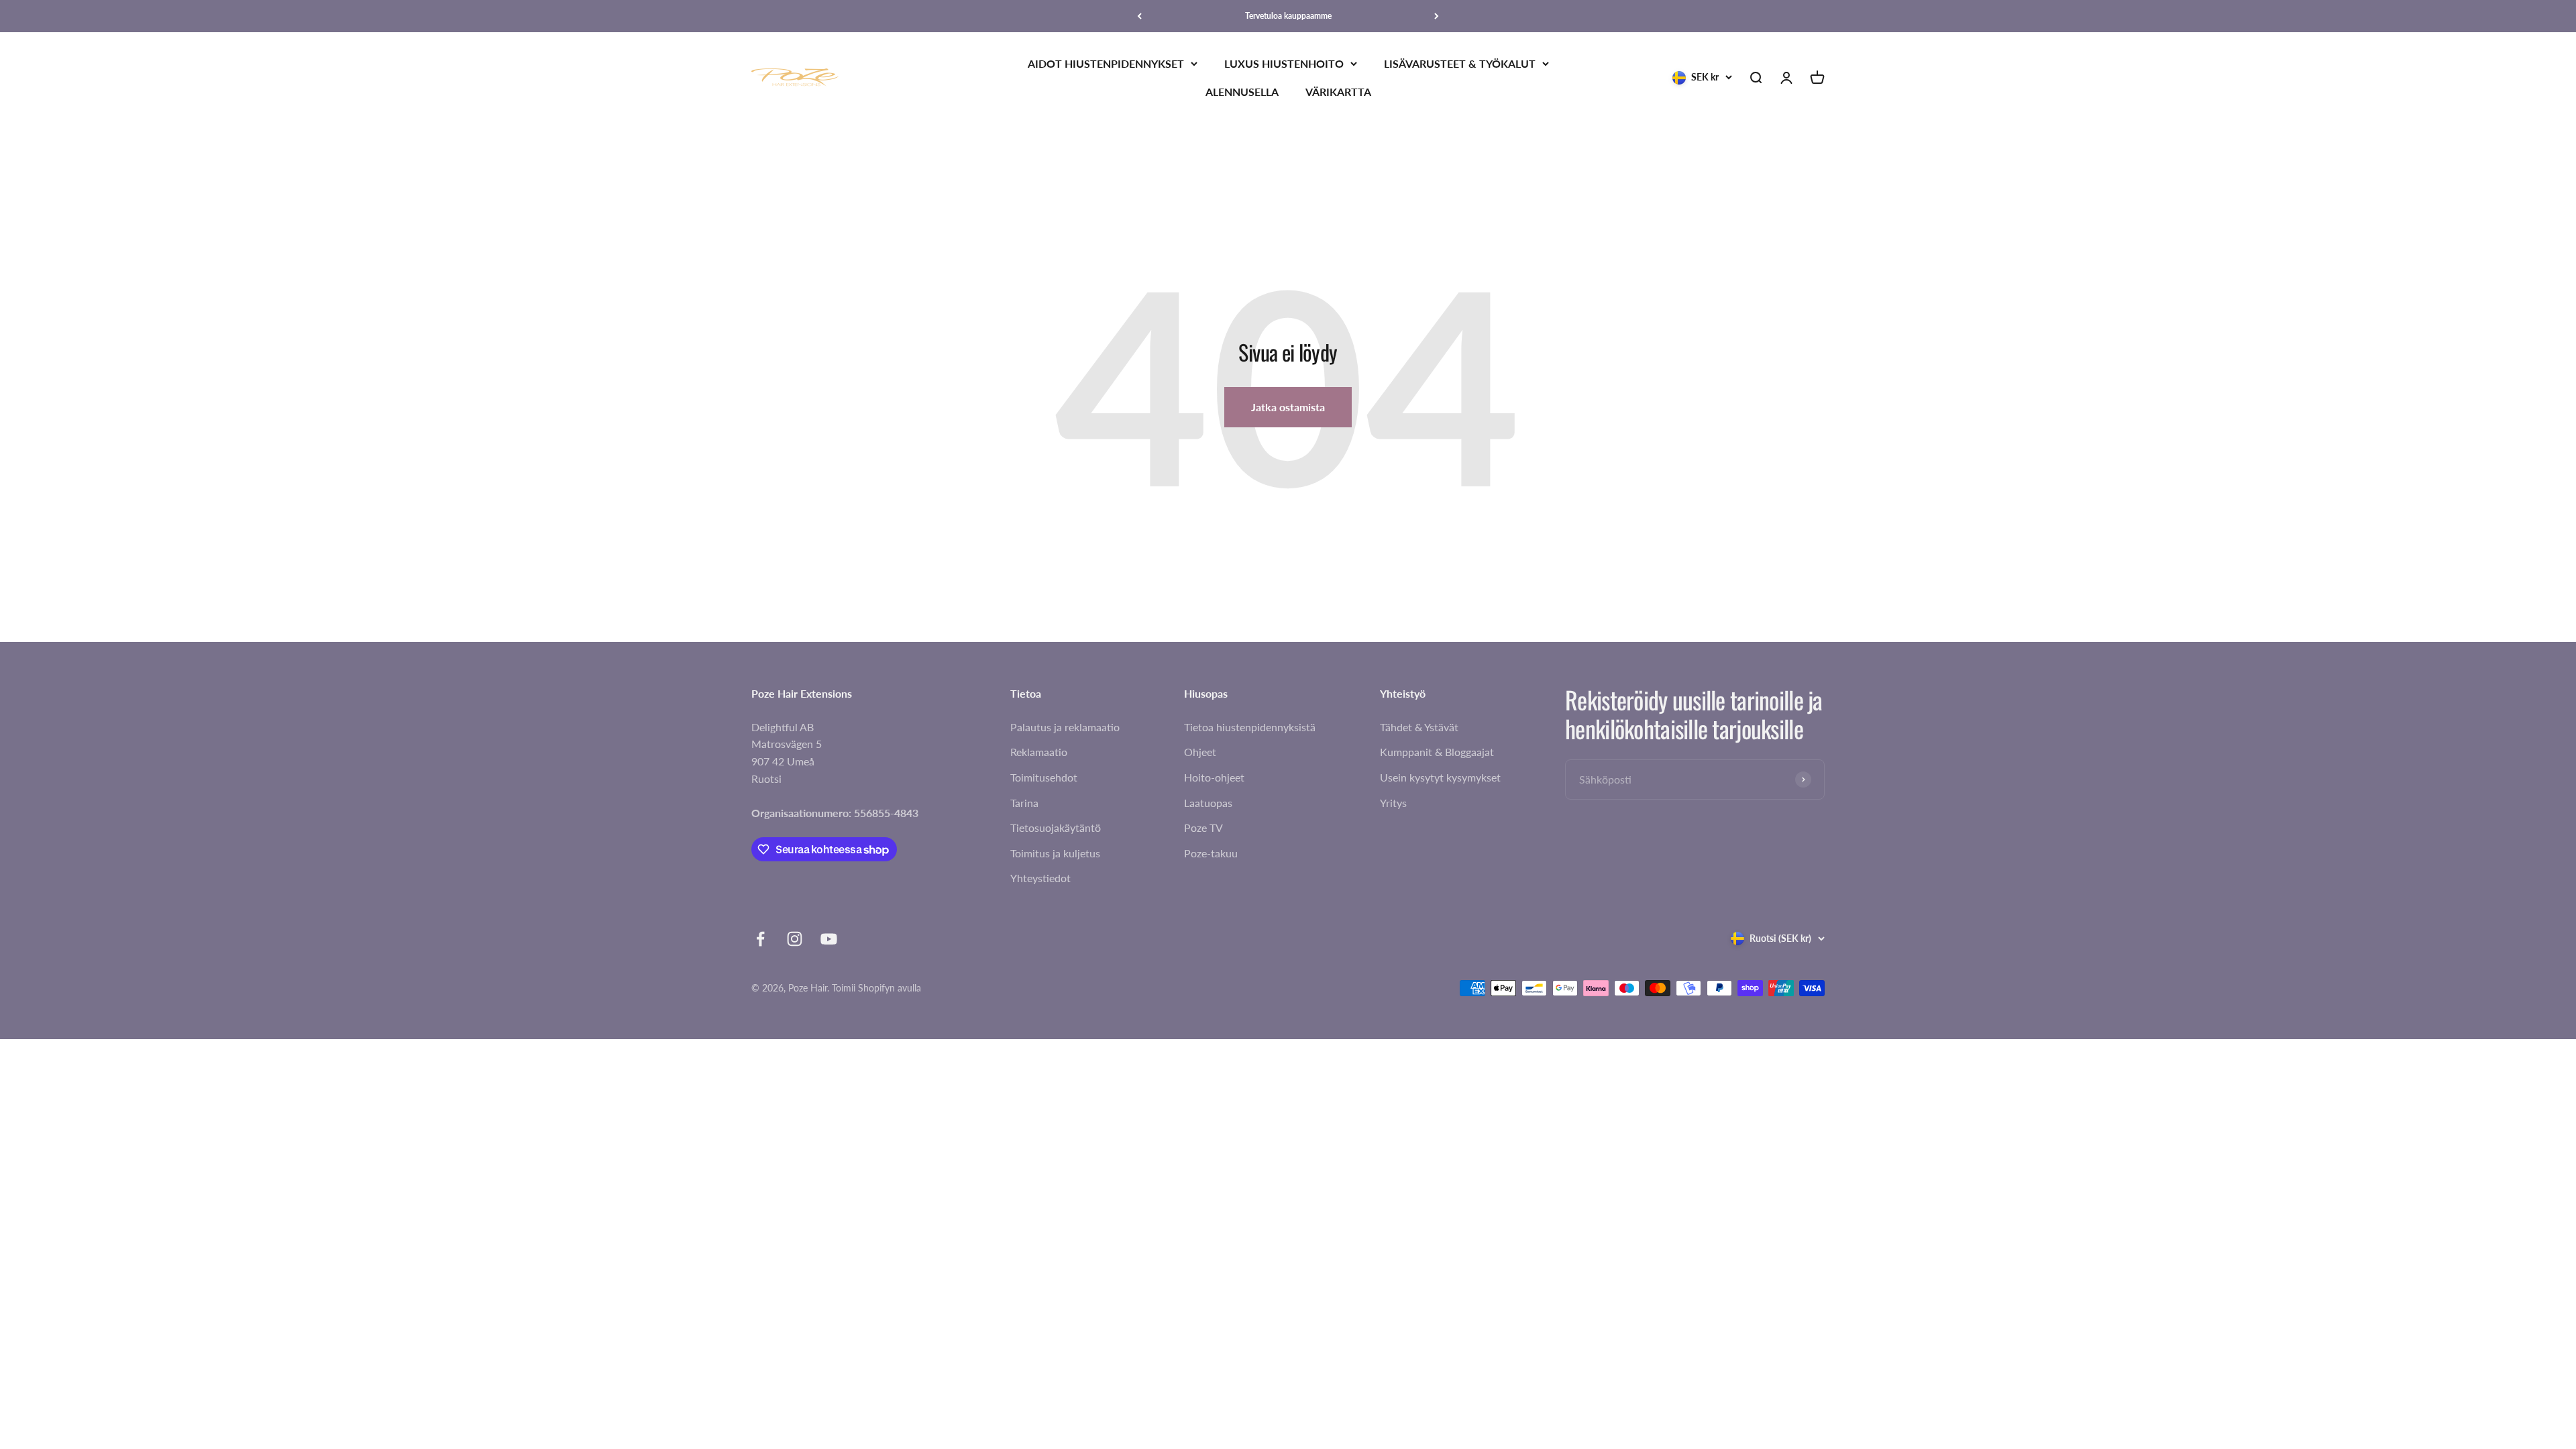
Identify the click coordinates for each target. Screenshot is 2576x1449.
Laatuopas (1208, 803)
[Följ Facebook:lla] (760, 939)
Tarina (1024, 803)
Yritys (1393, 803)
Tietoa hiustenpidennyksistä (1250, 727)
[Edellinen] (1139, 16)
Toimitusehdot (1044, 777)
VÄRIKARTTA (1338, 92)
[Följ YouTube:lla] (829, 939)
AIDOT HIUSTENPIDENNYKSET (1106, 63)
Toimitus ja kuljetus (1055, 853)
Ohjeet (1200, 752)
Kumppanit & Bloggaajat (1437, 752)
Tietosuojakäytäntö (1056, 827)
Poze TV (1203, 827)
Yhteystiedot (1040, 878)
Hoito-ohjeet (1214, 777)
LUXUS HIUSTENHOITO (1284, 63)
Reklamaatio (1039, 752)
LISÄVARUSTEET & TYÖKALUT (1460, 63)
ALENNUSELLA (1242, 92)
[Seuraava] (1437, 16)
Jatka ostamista (1288, 407)
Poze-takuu (1211, 853)
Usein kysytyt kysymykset (1440, 777)
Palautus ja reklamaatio (1065, 727)
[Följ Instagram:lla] (795, 939)
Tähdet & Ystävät (1419, 727)
